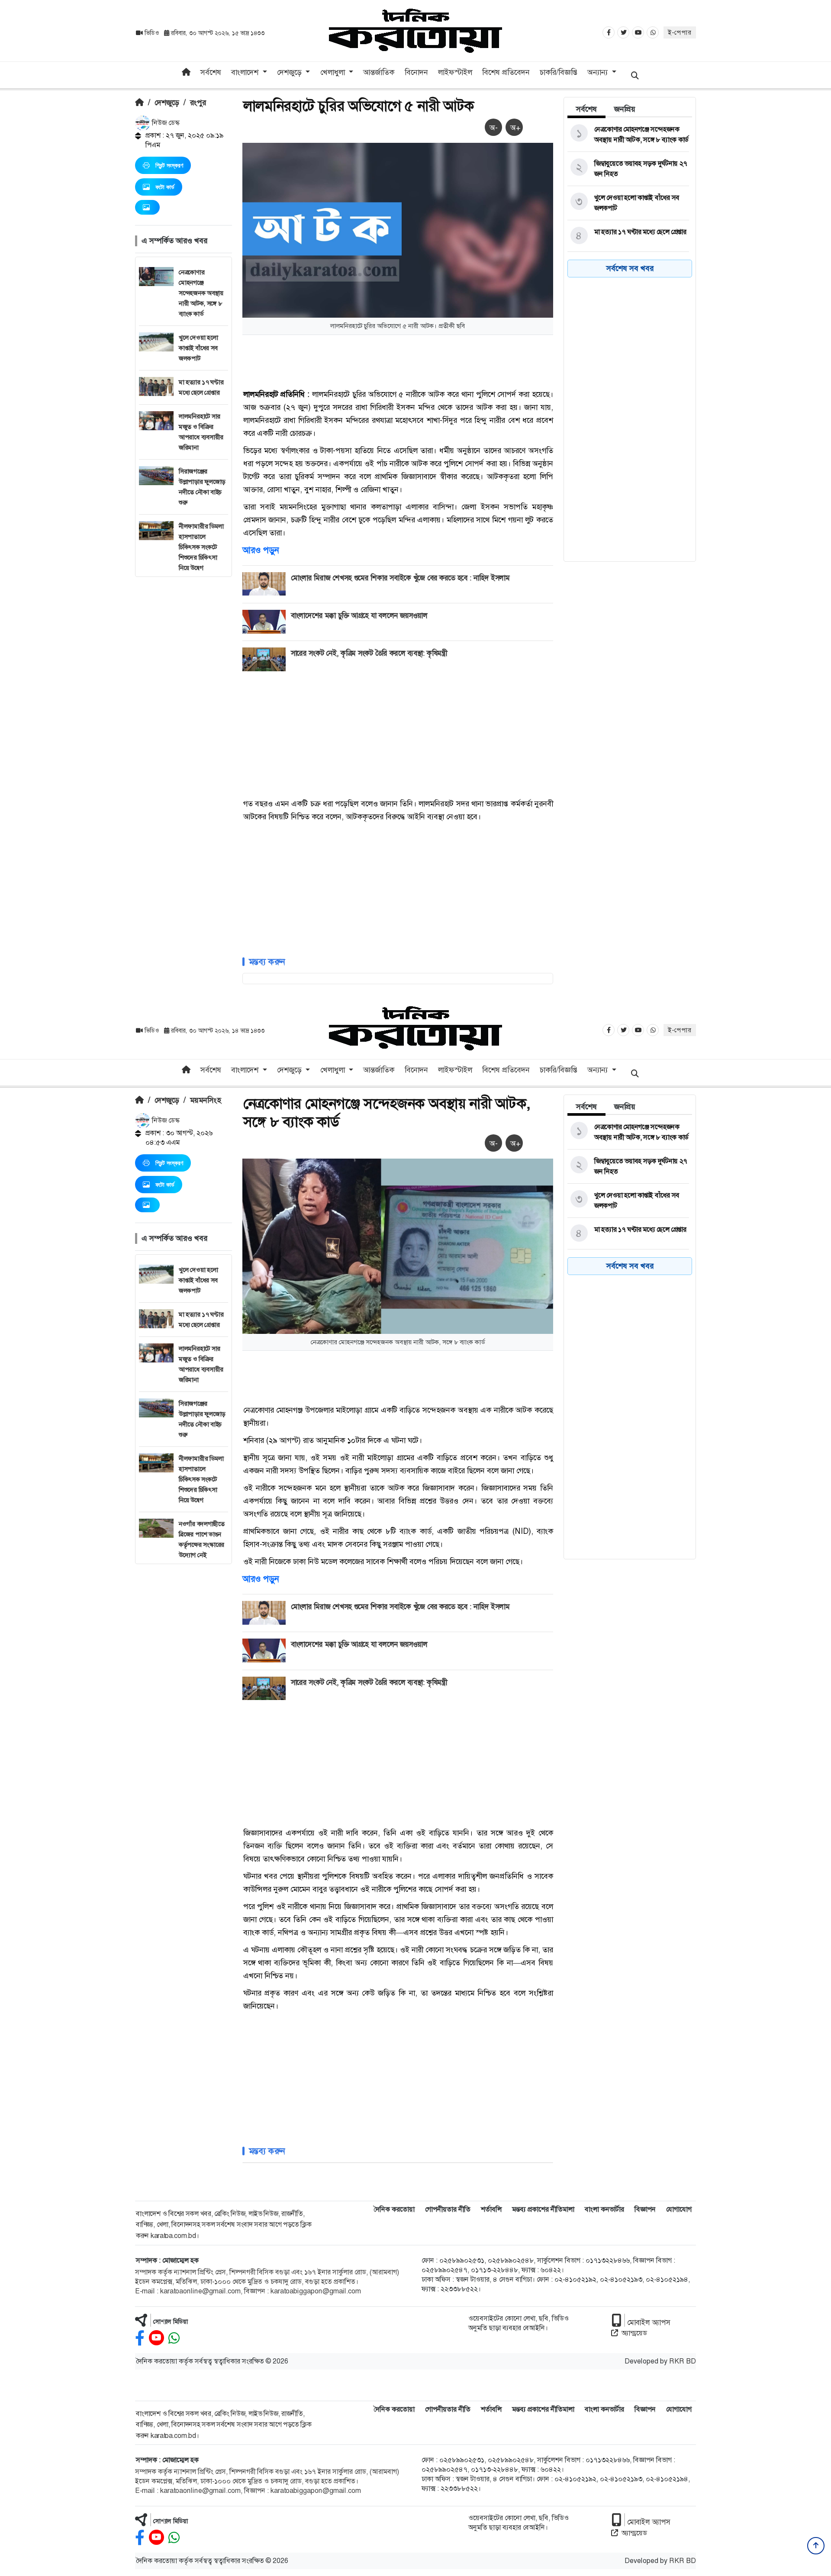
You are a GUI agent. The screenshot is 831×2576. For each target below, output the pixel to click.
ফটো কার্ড (165, 187)
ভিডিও (152, 33)
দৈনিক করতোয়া (394, 2209)
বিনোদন (416, 72)
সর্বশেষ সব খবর (630, 268)
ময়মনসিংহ (205, 1100)
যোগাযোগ (679, 2209)
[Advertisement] (184, 707)
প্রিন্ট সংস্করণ (169, 165)
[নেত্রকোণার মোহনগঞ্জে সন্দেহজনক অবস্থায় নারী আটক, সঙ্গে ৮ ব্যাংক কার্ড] (628, 135)
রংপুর (198, 103)
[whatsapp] (174, 2338)
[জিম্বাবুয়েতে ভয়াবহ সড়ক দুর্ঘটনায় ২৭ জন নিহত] (628, 169)
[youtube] (156, 2338)
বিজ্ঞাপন (645, 2209)
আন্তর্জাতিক (379, 72)
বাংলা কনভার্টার (604, 2209)
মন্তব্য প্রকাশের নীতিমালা (543, 2209)
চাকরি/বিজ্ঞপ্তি (559, 72)
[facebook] (140, 2338)
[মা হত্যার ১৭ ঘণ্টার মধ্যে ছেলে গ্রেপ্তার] (628, 236)
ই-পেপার (680, 32)
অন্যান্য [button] (599, 72)
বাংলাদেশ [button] (246, 72)
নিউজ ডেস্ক (165, 123)
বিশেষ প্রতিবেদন (506, 72)
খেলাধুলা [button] (334, 72)
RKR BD (683, 2361)
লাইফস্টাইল (455, 72)
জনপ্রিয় (625, 109)
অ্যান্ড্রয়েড (634, 2333)
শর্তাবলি (491, 2209)
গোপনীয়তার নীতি (448, 2209)
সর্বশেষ (211, 72)
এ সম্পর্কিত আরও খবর (174, 241)
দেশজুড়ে (167, 103)
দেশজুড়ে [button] (290, 72)
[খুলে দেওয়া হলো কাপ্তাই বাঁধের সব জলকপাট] (628, 203)
